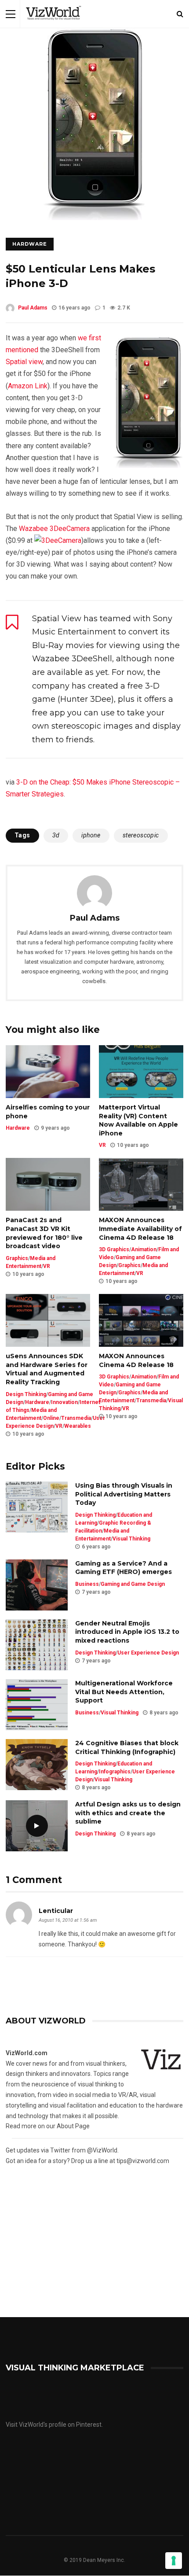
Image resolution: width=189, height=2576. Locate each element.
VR (102, 1145)
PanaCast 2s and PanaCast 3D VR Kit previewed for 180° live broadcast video (44, 1233)
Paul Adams (33, 308)
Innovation (64, 1402)
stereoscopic (141, 835)
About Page (73, 2126)
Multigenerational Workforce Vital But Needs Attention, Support (124, 1692)
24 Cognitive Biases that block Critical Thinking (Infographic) (127, 1747)
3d (56, 835)
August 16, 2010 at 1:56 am (68, 1920)
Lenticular (56, 1911)
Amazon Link (28, 386)
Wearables (78, 1426)
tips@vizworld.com (143, 2161)
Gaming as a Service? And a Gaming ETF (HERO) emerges (124, 1568)
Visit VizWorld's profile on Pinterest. (54, 2425)
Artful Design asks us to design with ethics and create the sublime (128, 1813)
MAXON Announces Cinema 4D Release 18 (136, 1360)
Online (51, 1418)
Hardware (30, 244)
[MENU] (11, 14)
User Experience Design (148, 1653)
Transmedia (76, 1418)
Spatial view (24, 362)
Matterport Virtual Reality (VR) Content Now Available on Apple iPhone (138, 1120)
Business (87, 1584)
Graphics (17, 1258)
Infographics (115, 1772)
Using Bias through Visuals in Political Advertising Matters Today (124, 1494)
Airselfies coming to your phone (48, 1112)
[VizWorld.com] (54, 26)
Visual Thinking (131, 1539)
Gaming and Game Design (133, 1584)
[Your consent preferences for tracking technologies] (174, 2561)
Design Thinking (26, 1394)
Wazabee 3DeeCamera (54, 529)
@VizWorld (102, 2150)
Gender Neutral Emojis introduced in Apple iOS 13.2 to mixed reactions (127, 1632)
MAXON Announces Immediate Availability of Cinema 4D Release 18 (140, 1229)
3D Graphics (114, 1249)
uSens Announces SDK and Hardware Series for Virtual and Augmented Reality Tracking (47, 1369)
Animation (144, 1249)
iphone (91, 835)
